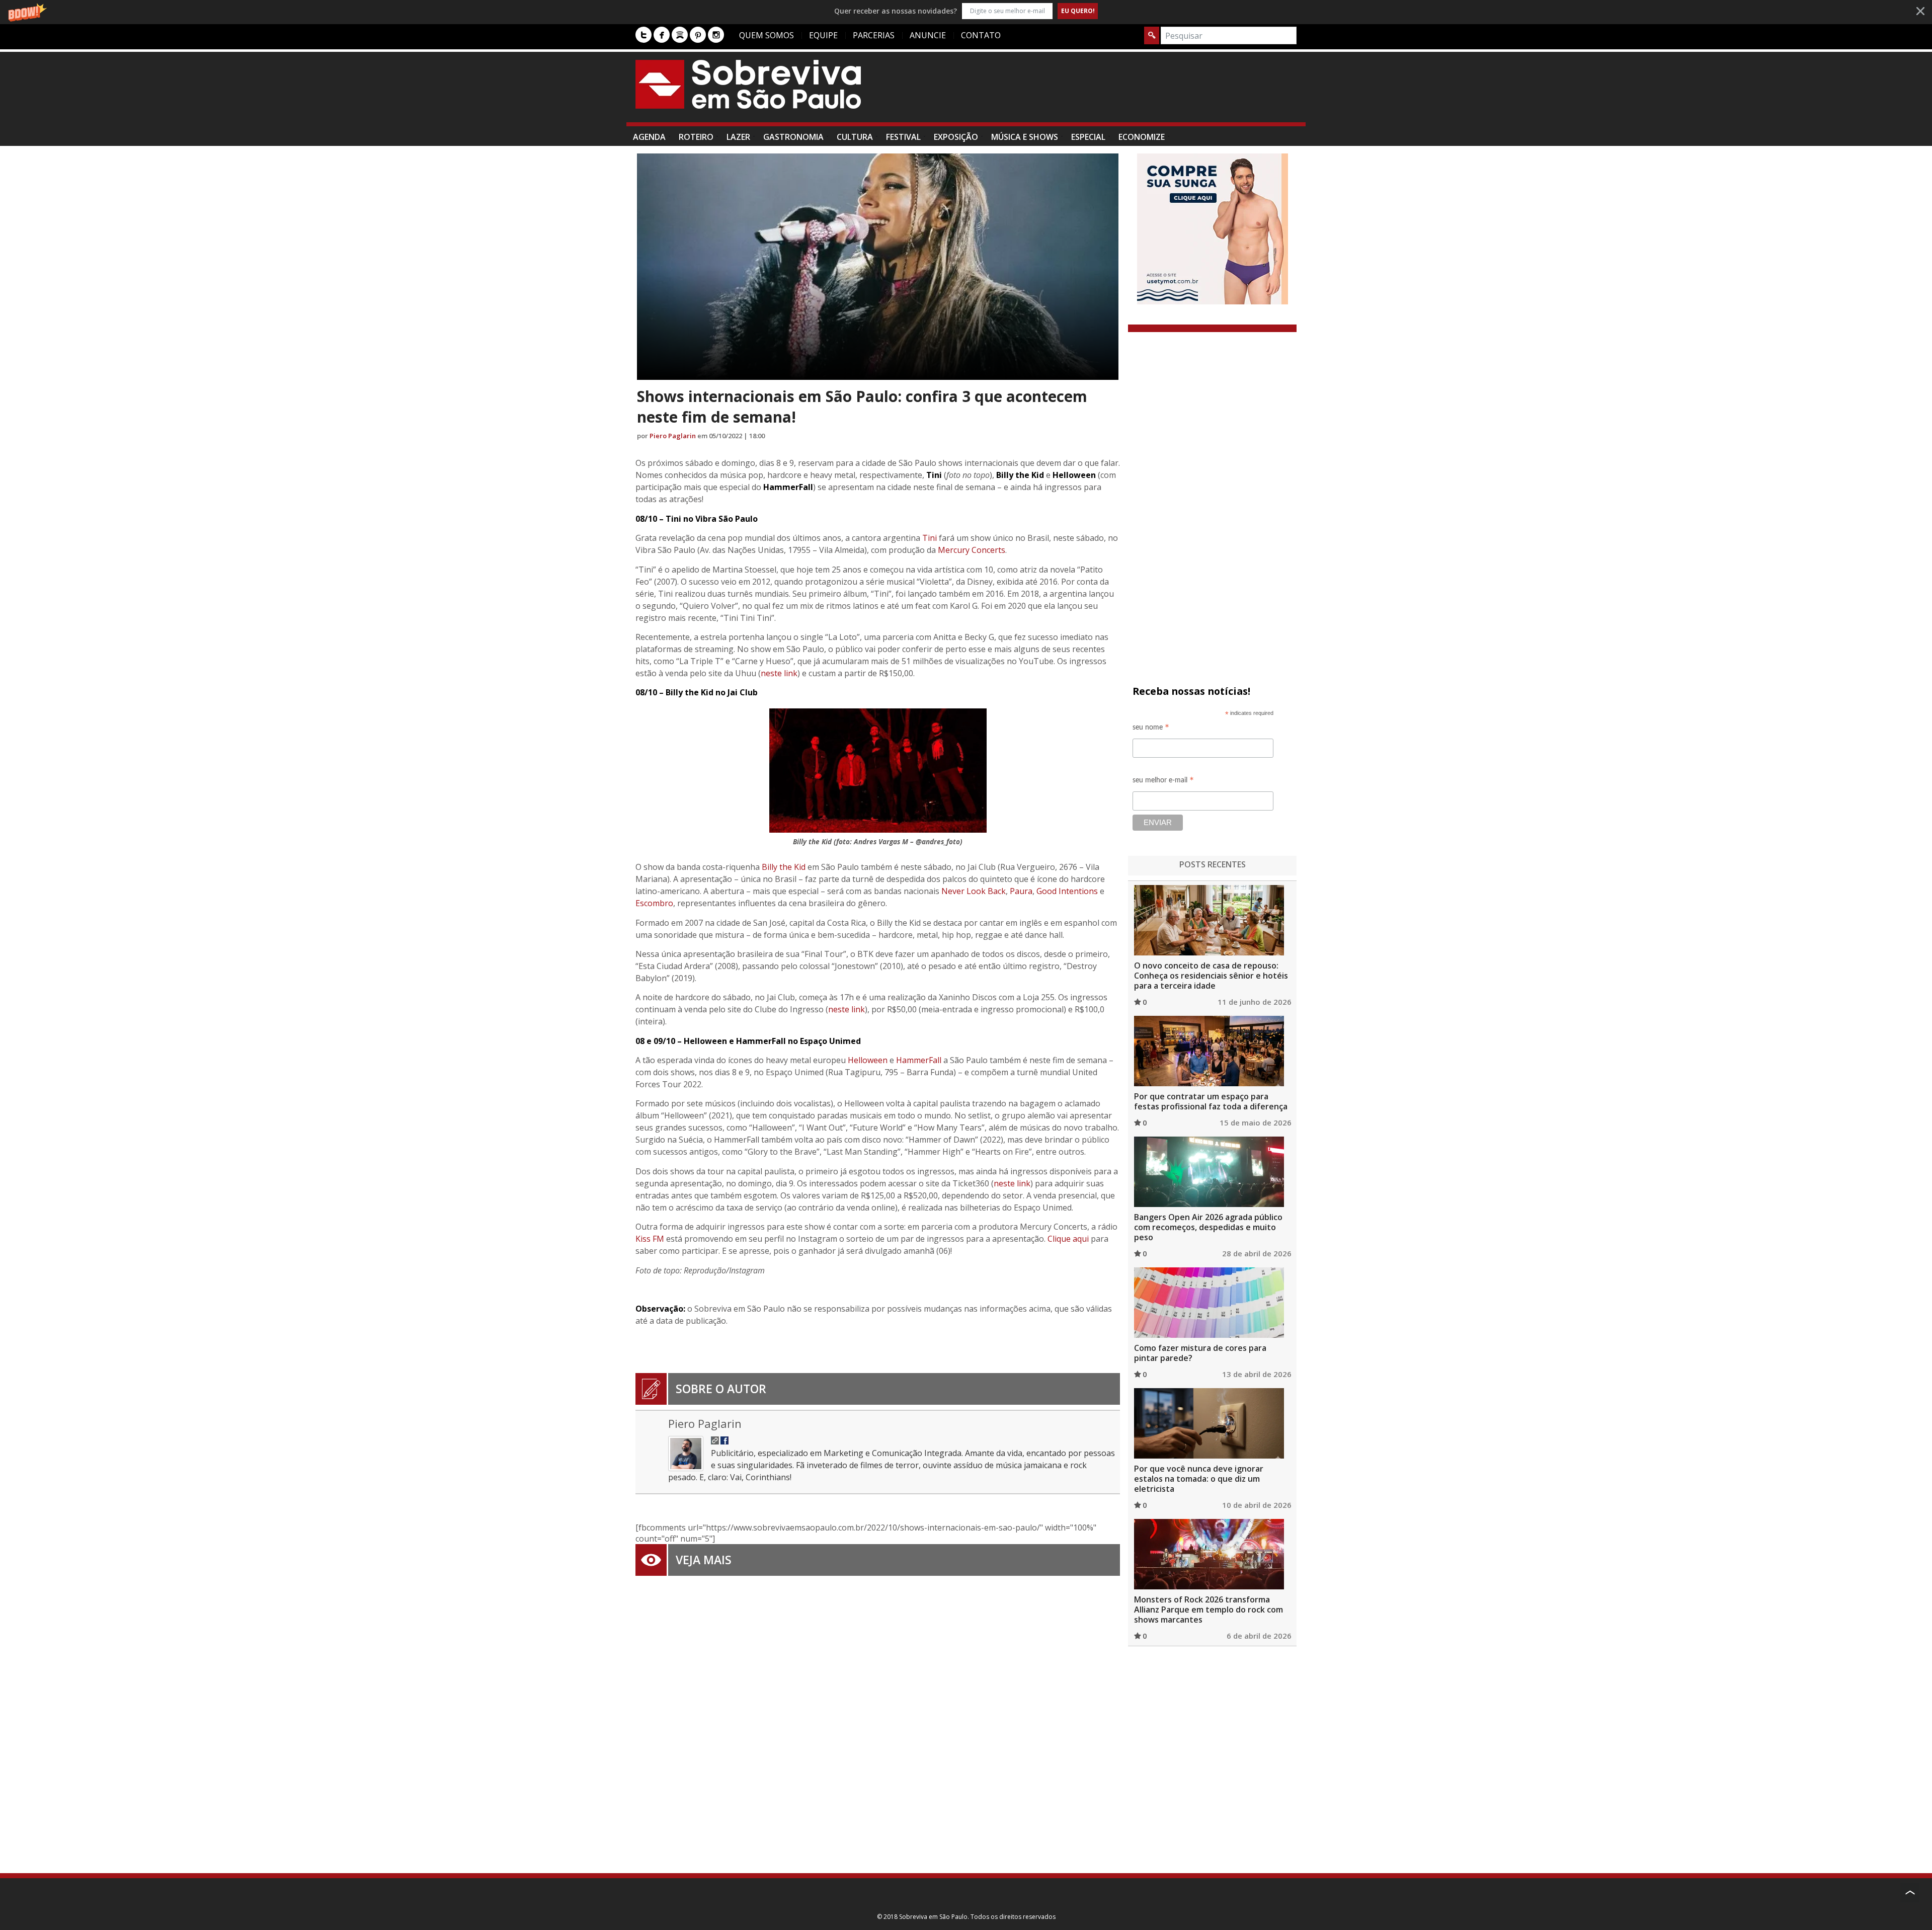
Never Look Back (974, 891)
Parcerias (874, 35)
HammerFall (919, 1060)
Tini (930, 538)
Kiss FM (650, 1239)
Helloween (868, 1060)
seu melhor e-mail (1163, 782)
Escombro (654, 903)
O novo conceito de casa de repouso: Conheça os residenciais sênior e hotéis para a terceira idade (1211, 976)
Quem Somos (767, 35)
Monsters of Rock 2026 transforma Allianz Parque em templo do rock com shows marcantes (1209, 1610)
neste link (779, 673)
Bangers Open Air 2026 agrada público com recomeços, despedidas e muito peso (1208, 1227)
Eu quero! (1078, 11)
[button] (966, 11)
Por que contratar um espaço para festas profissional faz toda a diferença (1211, 1101)
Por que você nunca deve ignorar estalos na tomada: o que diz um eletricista (1199, 1479)
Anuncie (928, 35)
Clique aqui (1068, 1239)
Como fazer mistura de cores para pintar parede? (1200, 1353)
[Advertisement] (1113, 92)
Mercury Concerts (972, 550)
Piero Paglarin (673, 436)
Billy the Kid (784, 867)
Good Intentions (1067, 891)
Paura (1021, 891)
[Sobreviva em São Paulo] (748, 84)
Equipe (823, 35)
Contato (981, 35)
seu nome (1151, 729)
